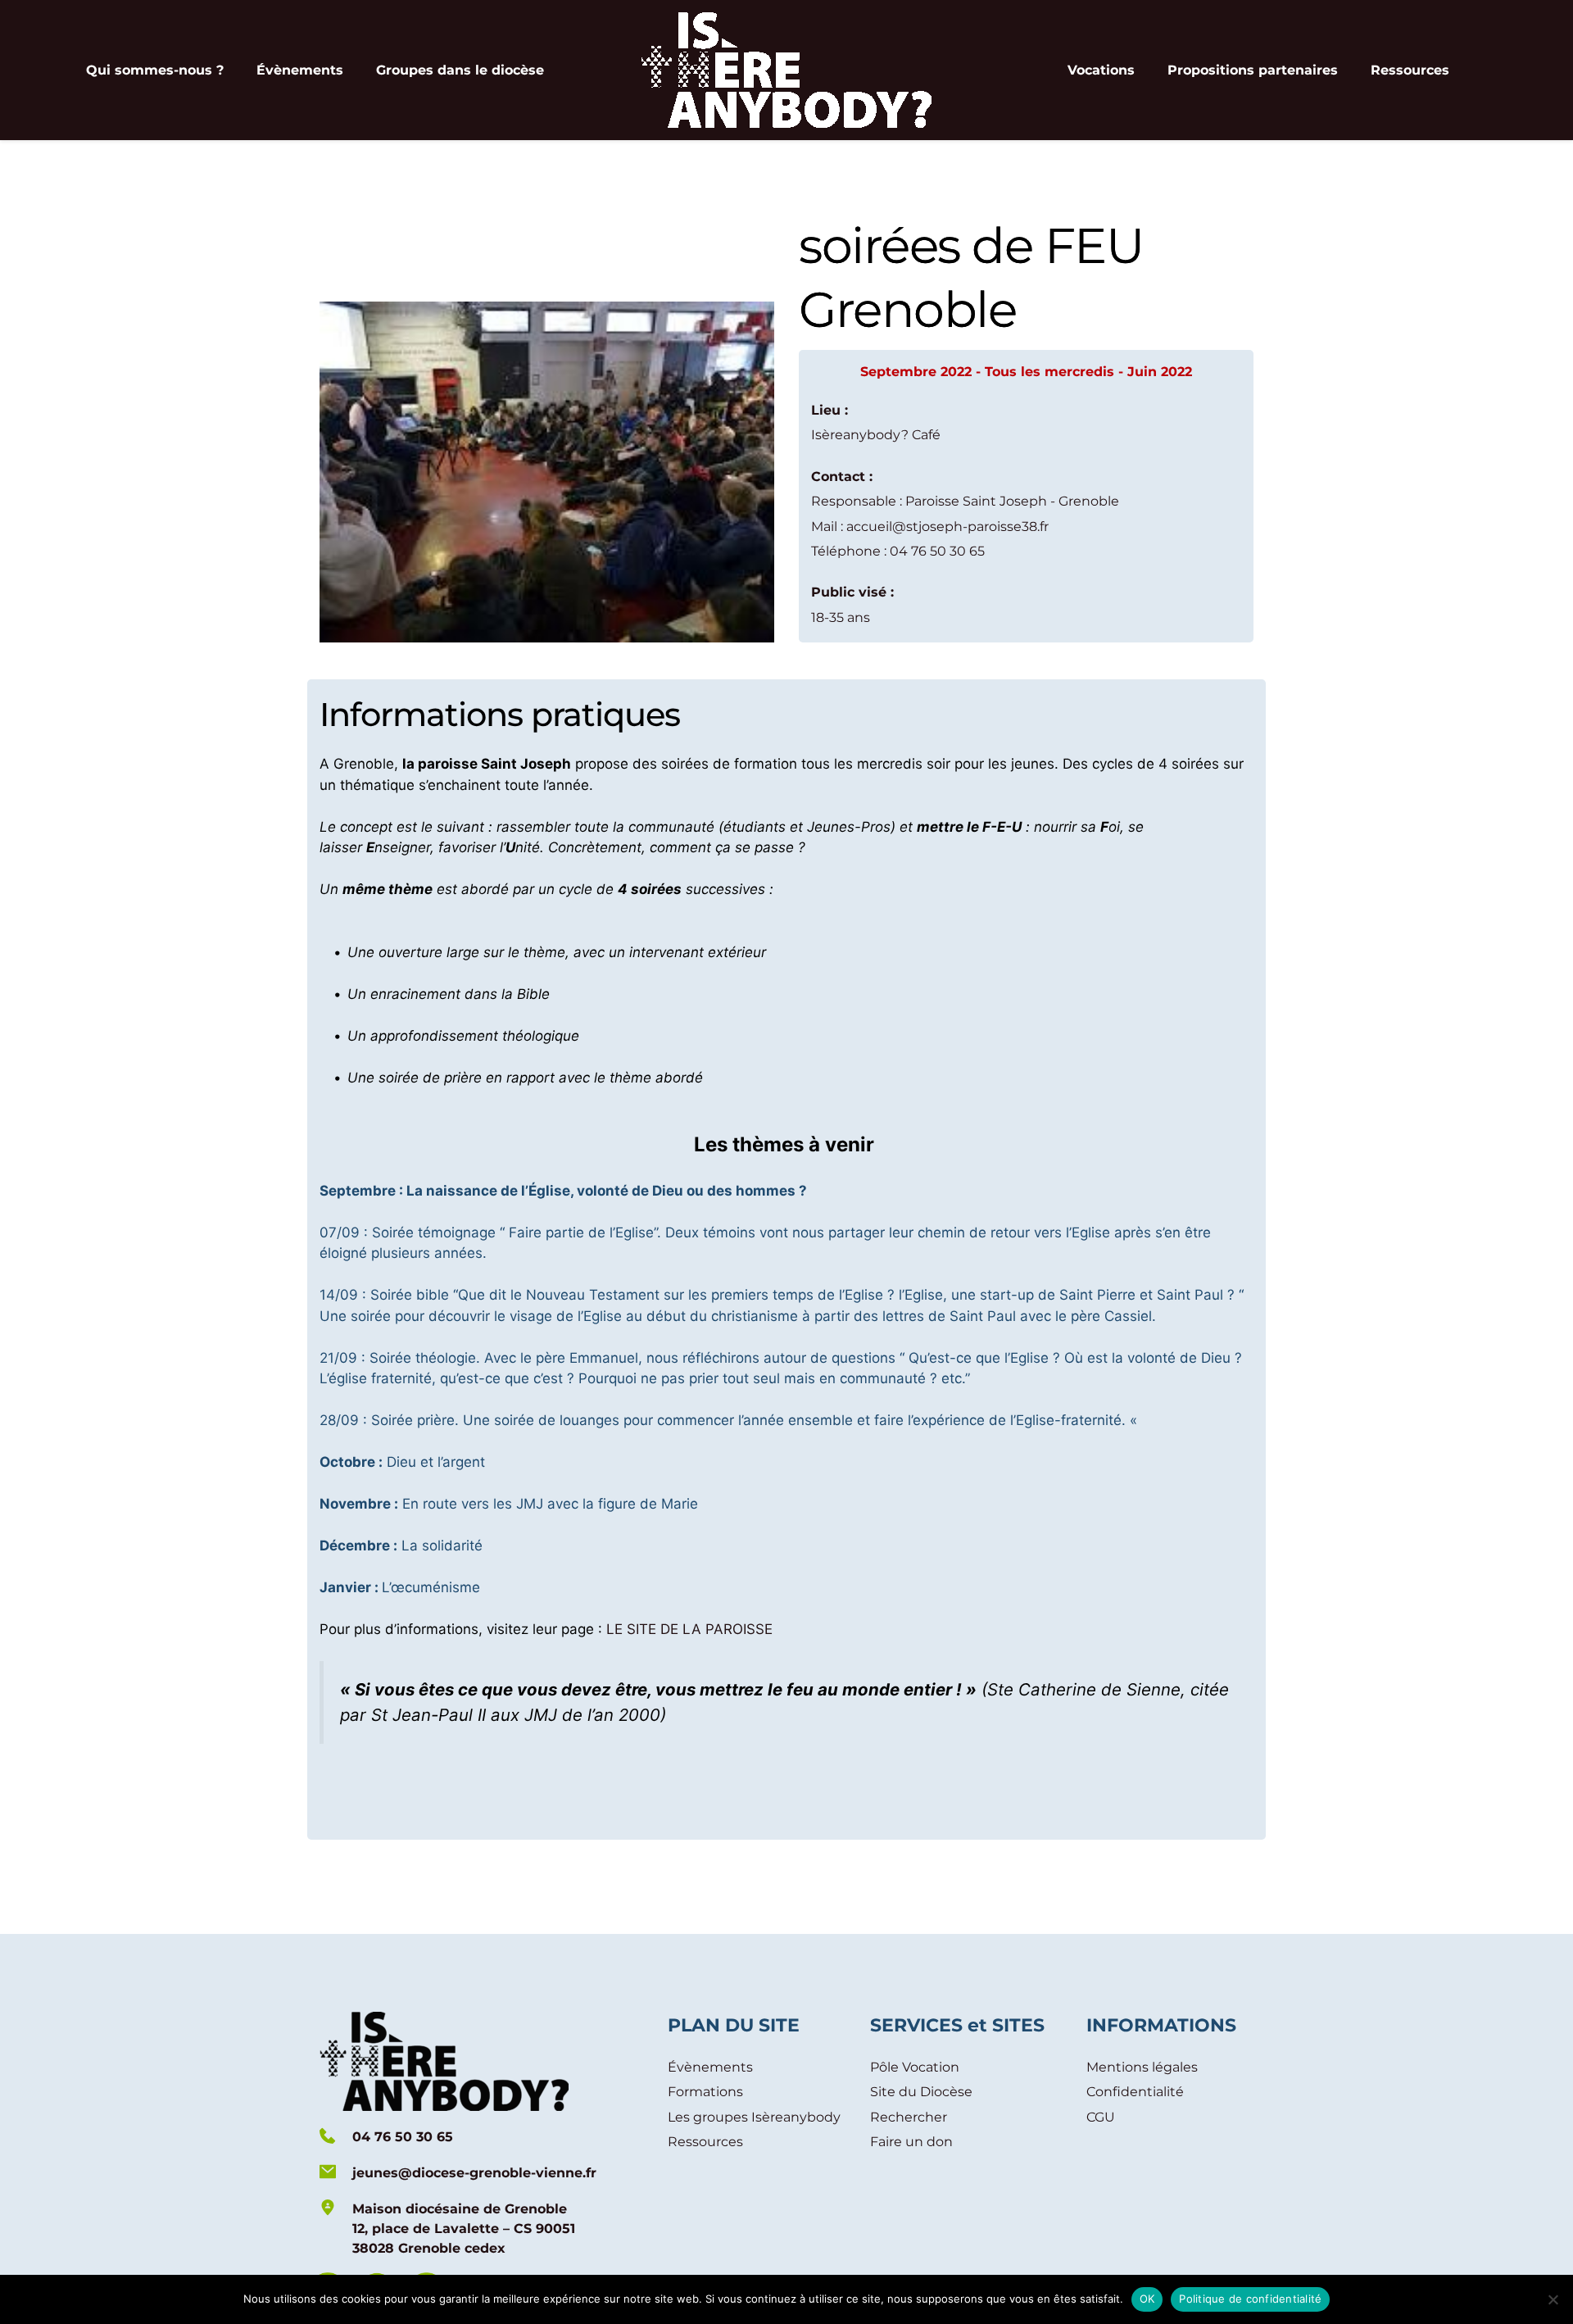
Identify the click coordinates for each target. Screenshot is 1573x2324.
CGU (1101, 2117)
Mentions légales (1142, 2067)
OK (1147, 2299)
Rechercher (909, 2117)
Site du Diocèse (921, 2092)
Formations (705, 2092)
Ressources (705, 2142)
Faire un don (911, 2142)
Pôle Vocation (915, 2067)
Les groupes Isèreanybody (754, 2117)
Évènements (710, 2067)
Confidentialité (1135, 2092)
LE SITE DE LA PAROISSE (689, 1629)
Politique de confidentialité (1250, 2299)
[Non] (1553, 2299)
